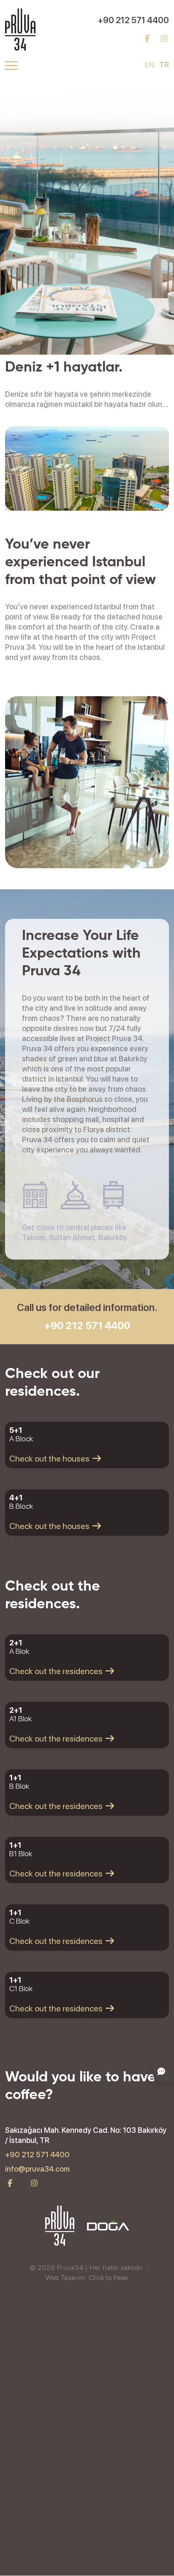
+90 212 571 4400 (133, 20)
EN (150, 65)
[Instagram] (164, 39)
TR (164, 65)
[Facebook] (147, 39)
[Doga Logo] (108, 2226)
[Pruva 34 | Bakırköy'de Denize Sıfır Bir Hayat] (20, 29)
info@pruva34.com (37, 2169)
